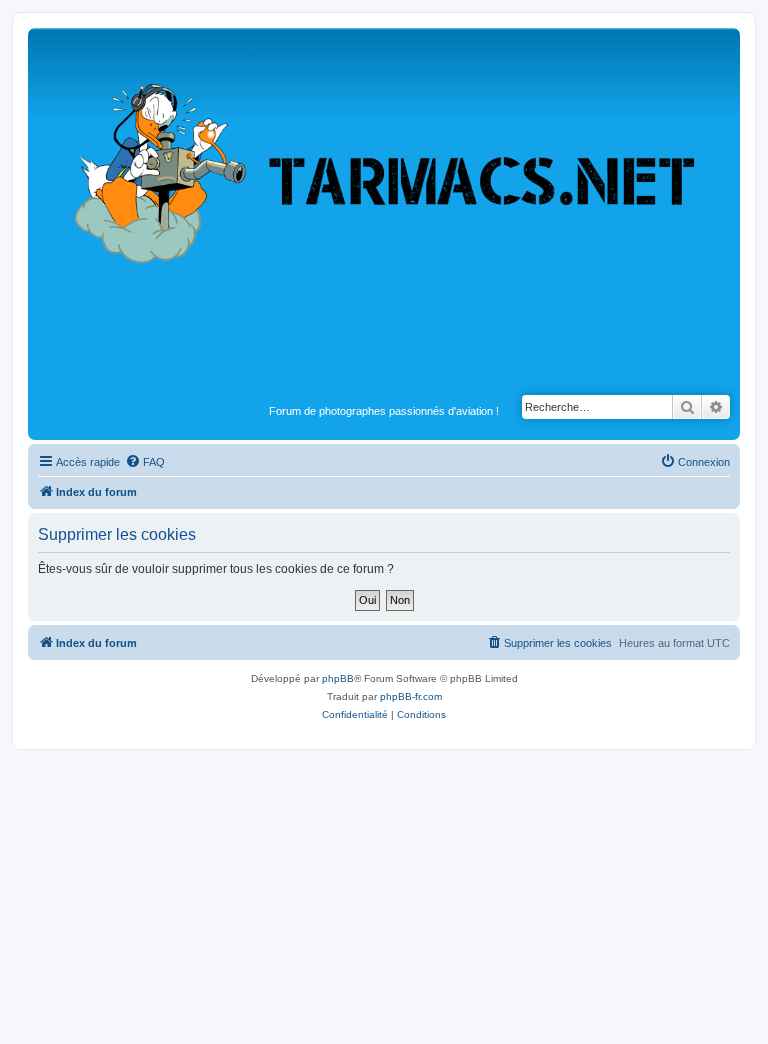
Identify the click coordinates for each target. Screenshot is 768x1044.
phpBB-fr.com (411, 696)
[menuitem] (145, 462)
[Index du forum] (384, 216)
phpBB (338, 678)
